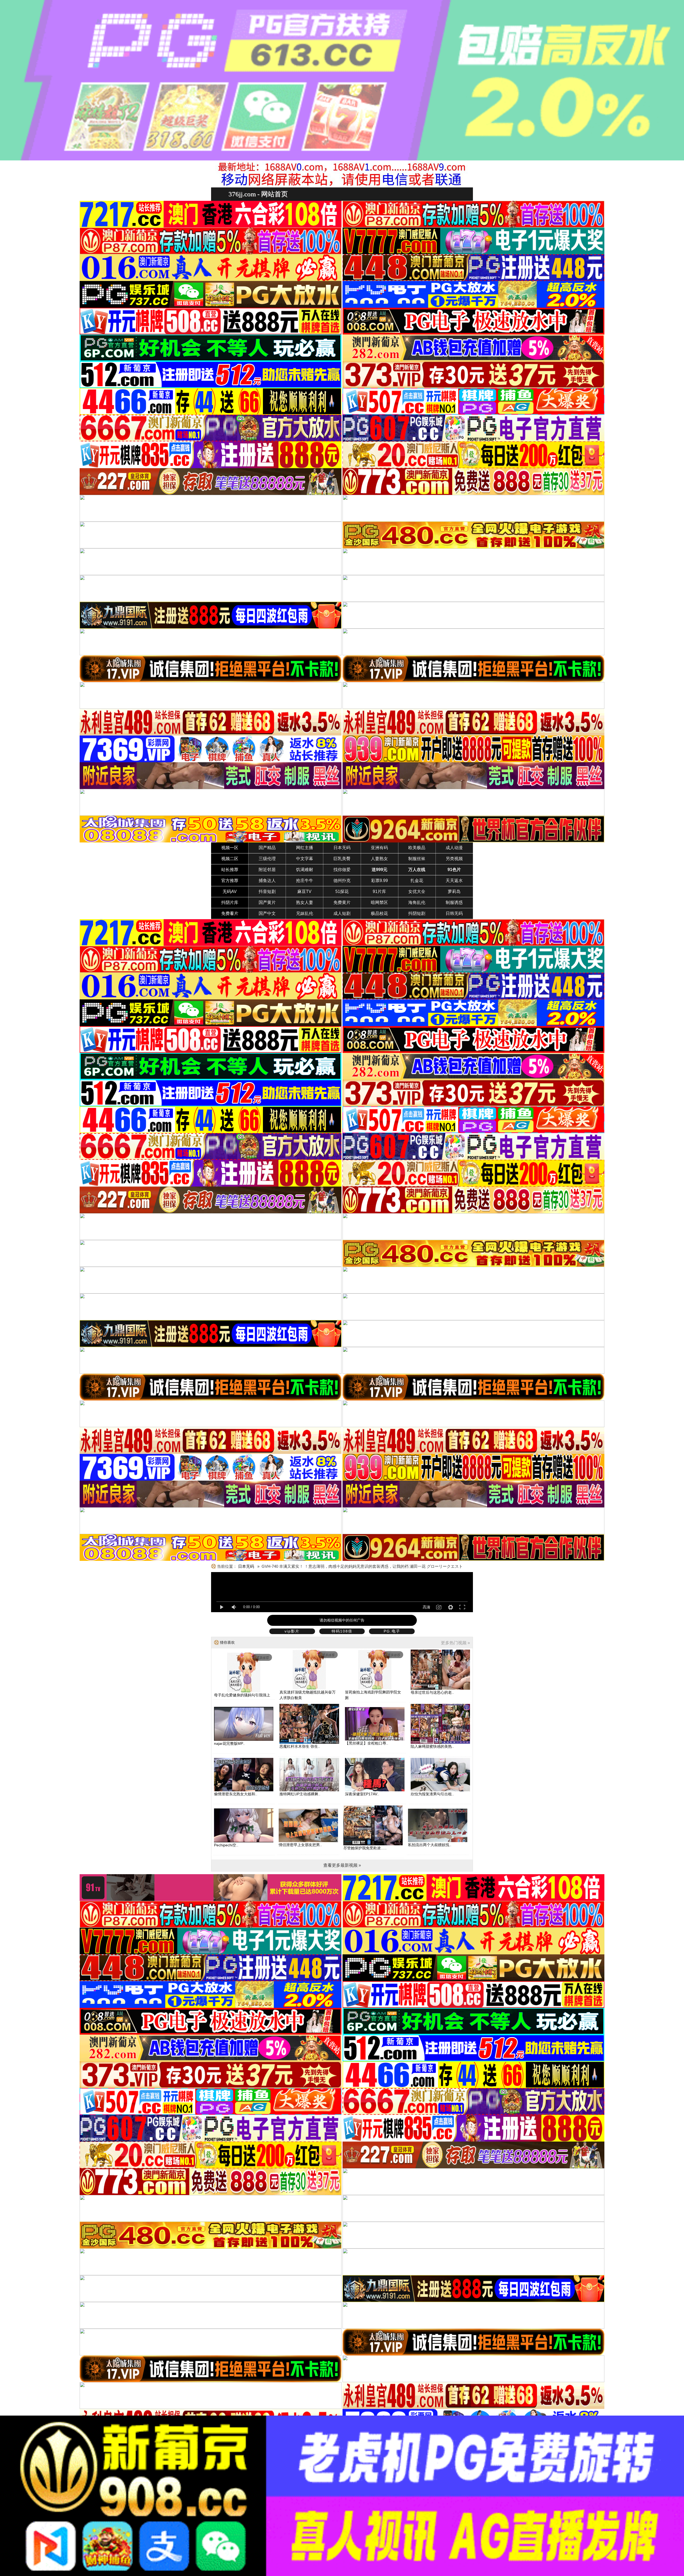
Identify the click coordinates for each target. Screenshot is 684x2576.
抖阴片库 (230, 902)
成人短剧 (342, 913)
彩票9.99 (380, 881)
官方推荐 (230, 881)
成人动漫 (454, 848)
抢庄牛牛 (305, 881)
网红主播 (305, 848)
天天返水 (454, 881)
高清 (426, 1607)
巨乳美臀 (342, 859)
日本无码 (342, 848)
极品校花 (379, 913)
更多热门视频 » (455, 1643)
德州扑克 (342, 881)
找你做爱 (342, 870)
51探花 (342, 892)
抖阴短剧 (417, 913)
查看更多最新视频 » (342, 1865)
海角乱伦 (417, 902)
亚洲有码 (379, 848)
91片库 (379, 892)
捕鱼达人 (267, 881)
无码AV (230, 892)
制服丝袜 (417, 859)
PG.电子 (392, 1631)
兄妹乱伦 (305, 913)
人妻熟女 (379, 859)
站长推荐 (230, 870)
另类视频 (454, 859)
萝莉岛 (454, 892)
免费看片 (230, 913)
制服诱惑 (454, 902)
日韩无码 (454, 913)
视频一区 (230, 848)
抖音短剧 (267, 892)
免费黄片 (342, 902)
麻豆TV (304, 892)
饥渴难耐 (305, 870)
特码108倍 (342, 1631)
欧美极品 (417, 848)
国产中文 (267, 913)
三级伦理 (267, 859)
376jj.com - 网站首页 (258, 194)
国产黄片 (267, 902)
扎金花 (417, 881)
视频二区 (230, 859)
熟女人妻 (305, 902)
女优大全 (417, 892)
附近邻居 (267, 870)
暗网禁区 (379, 902)
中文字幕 (305, 859)
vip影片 (292, 1631)
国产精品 (267, 848)
